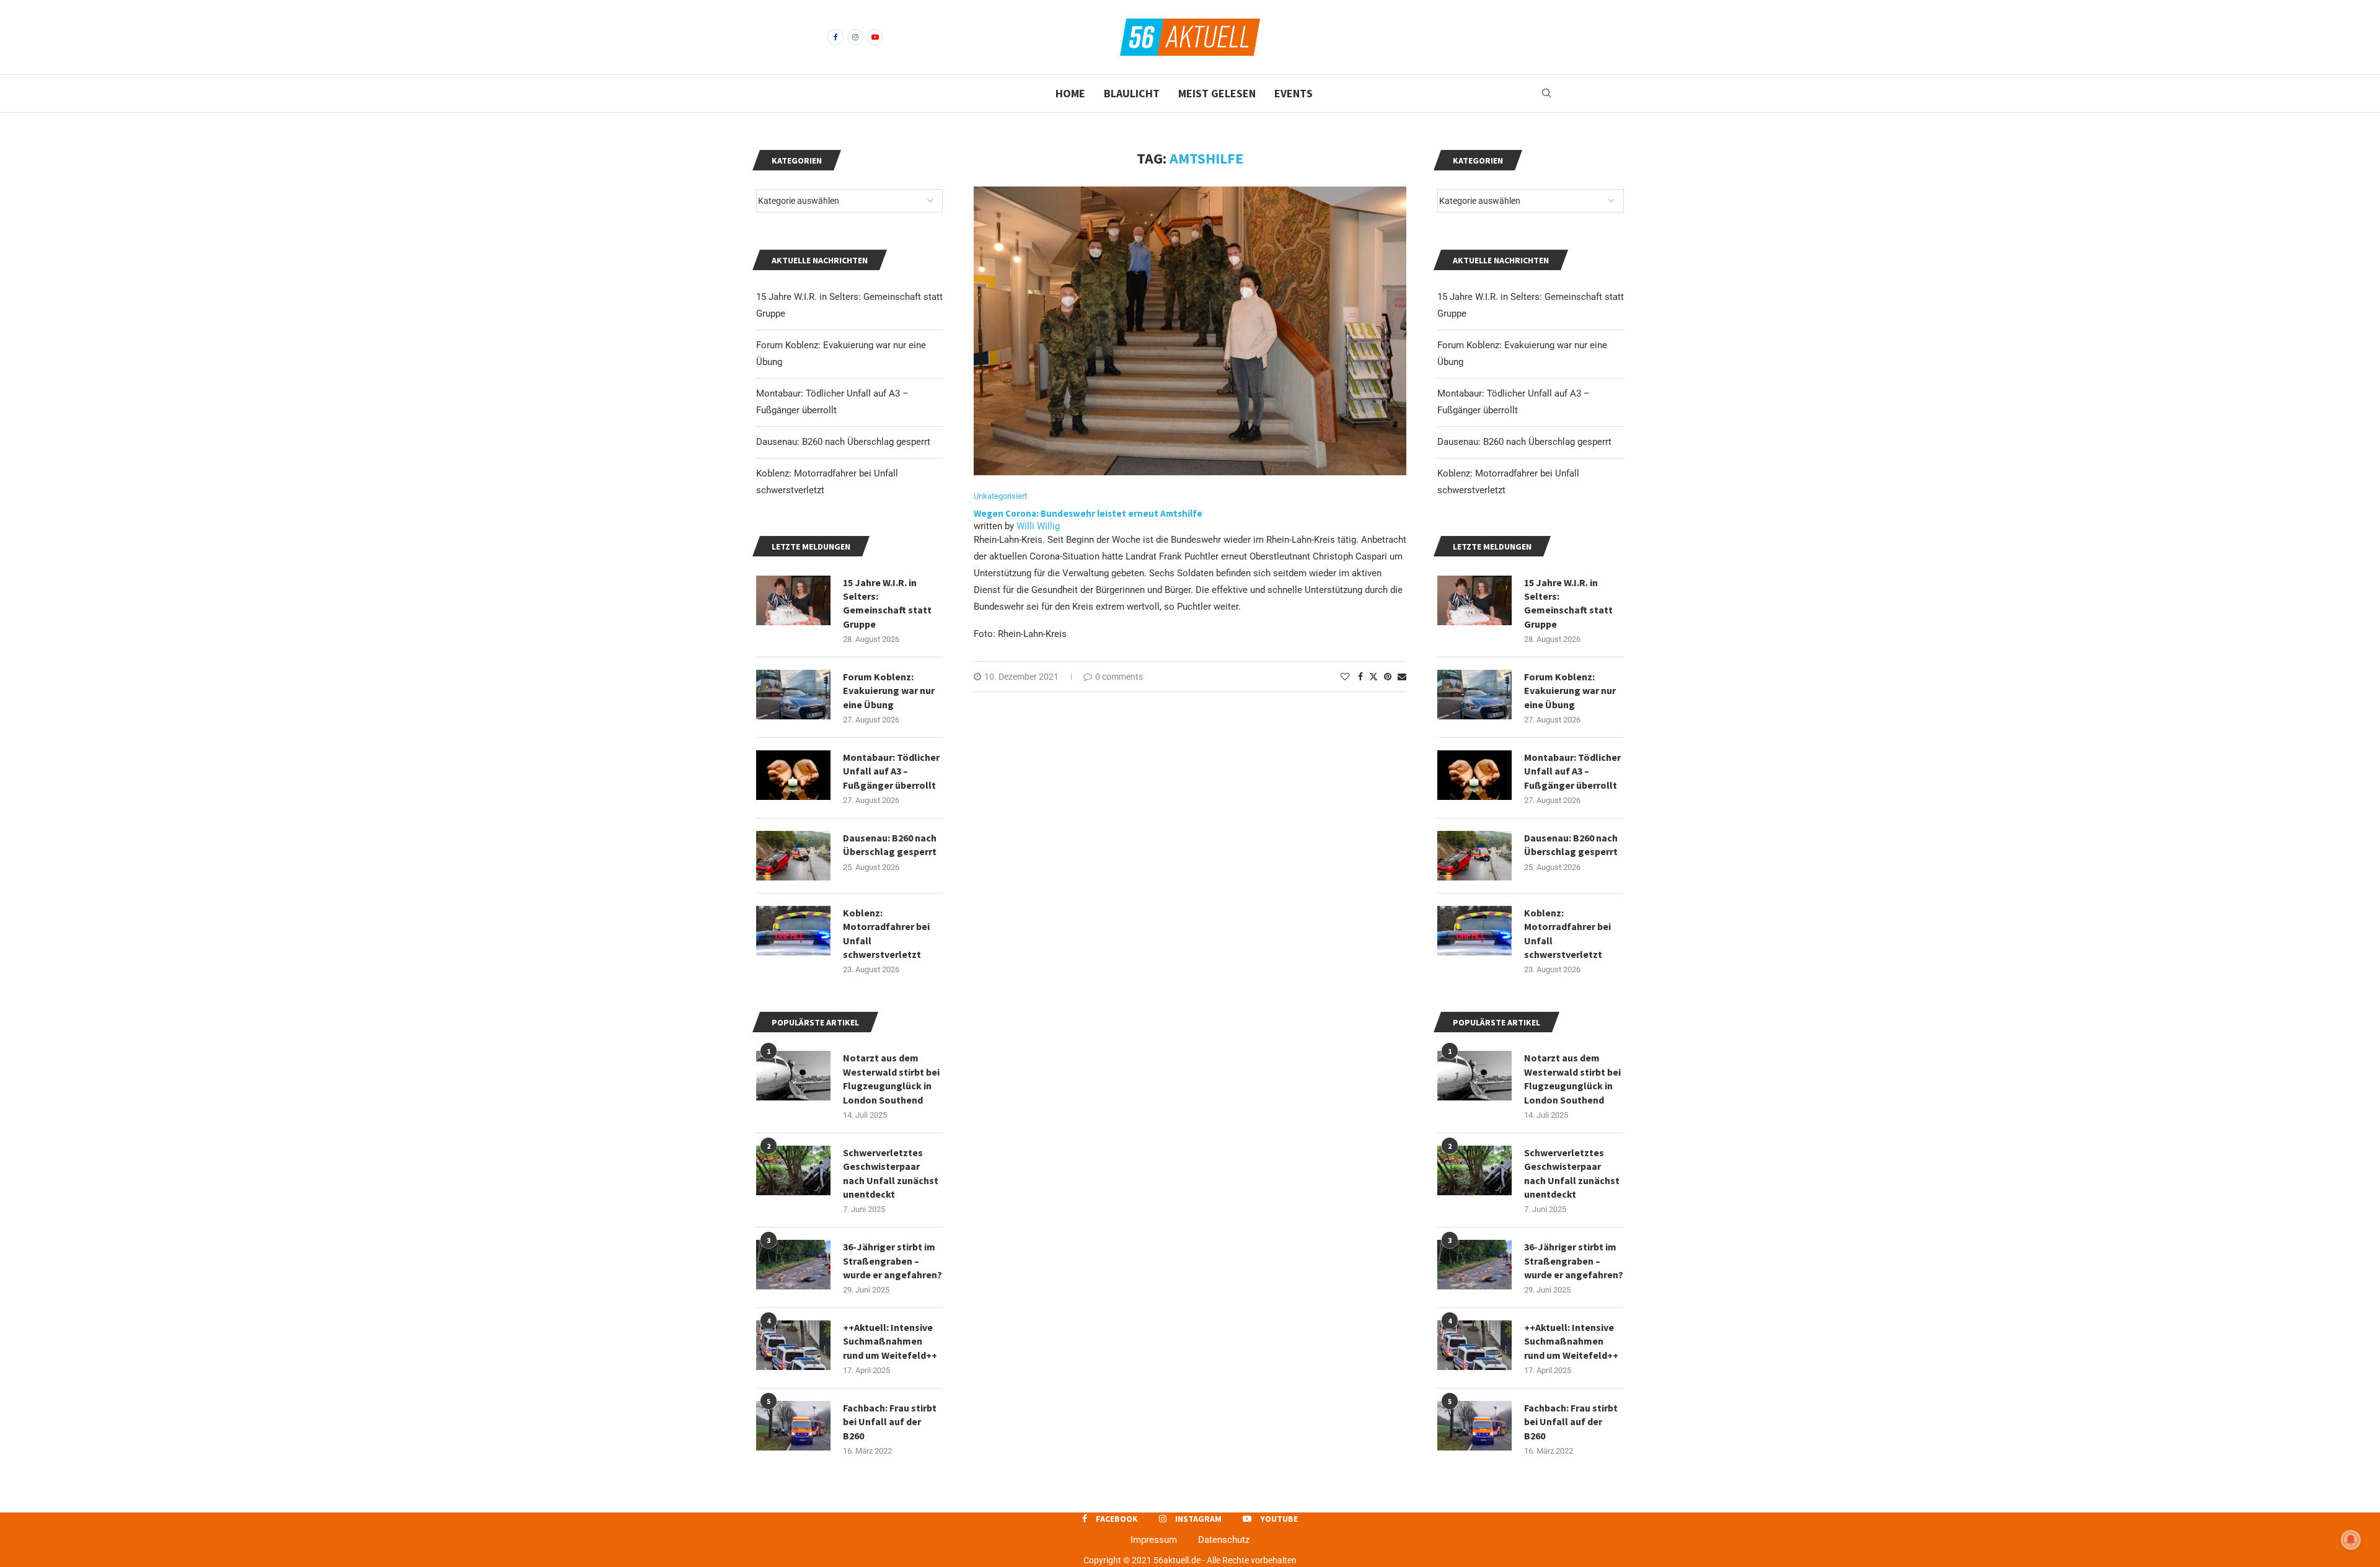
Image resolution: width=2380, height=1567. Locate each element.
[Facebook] (835, 37)
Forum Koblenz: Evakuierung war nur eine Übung (1570, 691)
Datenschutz (1224, 1540)
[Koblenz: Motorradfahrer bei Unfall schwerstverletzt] (1474, 931)
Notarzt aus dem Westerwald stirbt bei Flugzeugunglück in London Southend (1572, 1078)
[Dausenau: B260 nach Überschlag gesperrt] (1474, 856)
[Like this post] (1345, 677)
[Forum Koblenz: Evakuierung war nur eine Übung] (1474, 695)
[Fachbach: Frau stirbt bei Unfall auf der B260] (1474, 1426)
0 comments (1119, 677)
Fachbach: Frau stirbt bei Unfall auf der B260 (1571, 1422)
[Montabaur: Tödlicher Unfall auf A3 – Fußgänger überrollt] (1474, 775)
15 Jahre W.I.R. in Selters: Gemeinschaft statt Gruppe (1568, 603)
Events (1294, 93)
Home (1070, 93)
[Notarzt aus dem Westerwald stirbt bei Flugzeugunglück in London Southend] (1474, 1076)
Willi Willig (1038, 526)
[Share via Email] (1402, 677)
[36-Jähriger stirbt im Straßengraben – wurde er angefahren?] (1474, 1265)
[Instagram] (855, 37)
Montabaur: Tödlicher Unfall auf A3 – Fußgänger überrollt (1572, 771)
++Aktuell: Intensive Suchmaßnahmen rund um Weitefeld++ (1571, 1341)
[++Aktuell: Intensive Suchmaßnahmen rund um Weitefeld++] (1474, 1345)
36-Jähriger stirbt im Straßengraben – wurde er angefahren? (1574, 1261)
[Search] (1546, 94)
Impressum (1154, 1540)
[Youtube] (875, 37)
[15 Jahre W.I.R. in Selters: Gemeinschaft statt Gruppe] (1474, 600)
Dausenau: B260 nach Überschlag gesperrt (1524, 442)
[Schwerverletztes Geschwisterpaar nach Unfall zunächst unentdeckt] (1474, 1170)
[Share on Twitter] (1373, 676)
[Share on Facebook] (1360, 677)
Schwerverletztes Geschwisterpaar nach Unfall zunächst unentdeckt (1572, 1173)
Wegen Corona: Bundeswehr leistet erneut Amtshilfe (1088, 513)
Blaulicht (1132, 93)
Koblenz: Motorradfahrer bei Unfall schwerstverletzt (1567, 933)
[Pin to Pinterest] (1388, 677)
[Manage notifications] (2351, 1540)
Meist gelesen (1217, 93)
